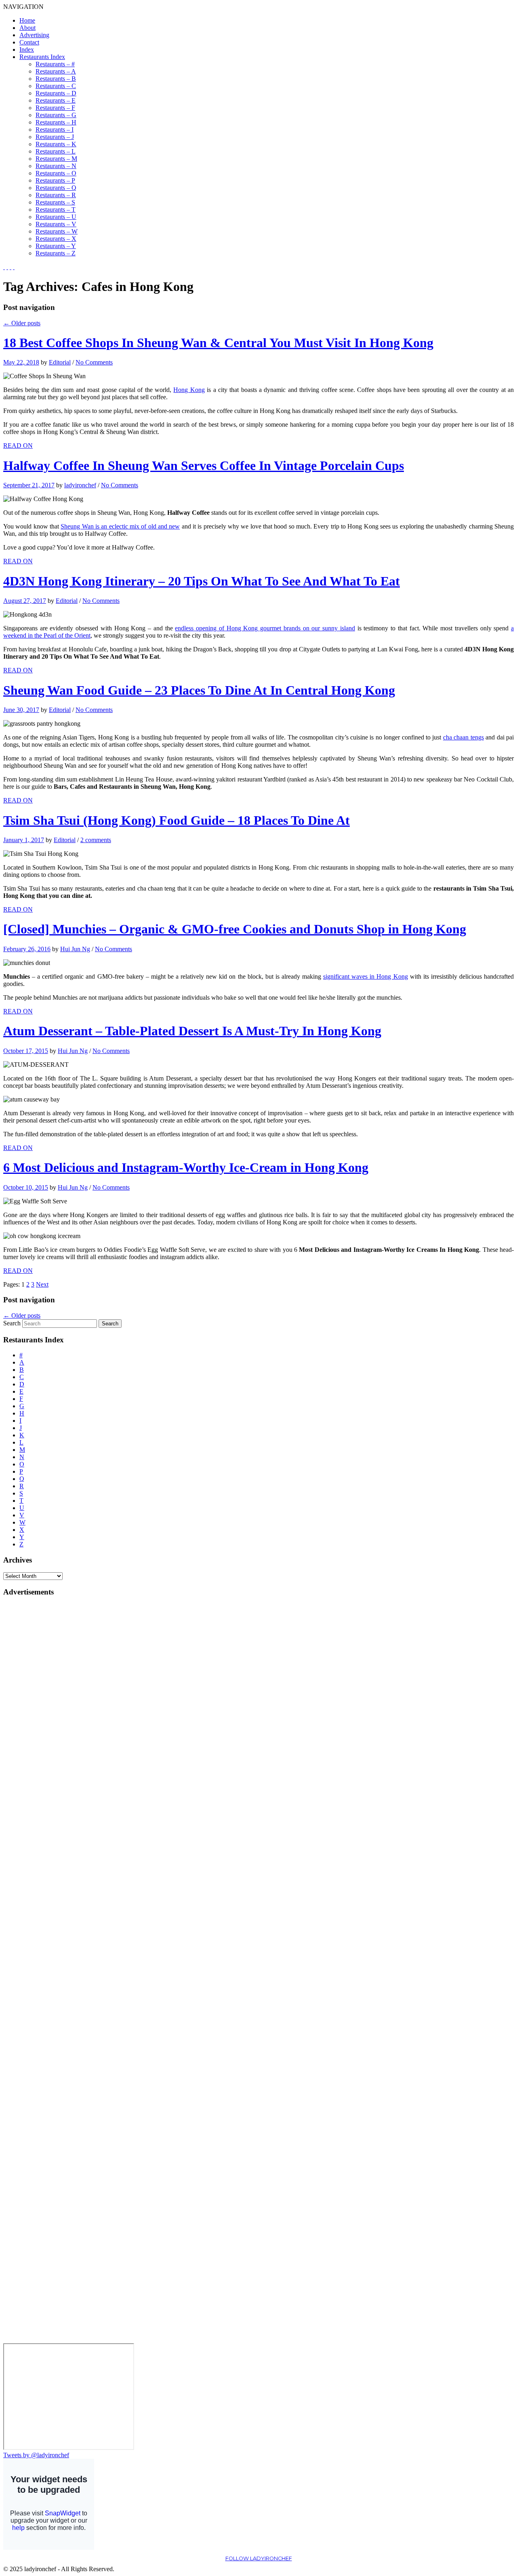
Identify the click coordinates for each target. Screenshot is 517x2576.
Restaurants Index (42, 57)
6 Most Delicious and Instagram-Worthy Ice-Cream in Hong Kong (186, 1167)
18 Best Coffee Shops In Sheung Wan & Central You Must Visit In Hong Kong (218, 343)
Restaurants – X (56, 239)
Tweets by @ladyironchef (36, 2455)
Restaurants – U (56, 217)
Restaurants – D (56, 93)
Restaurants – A (56, 71)
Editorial (60, 362)
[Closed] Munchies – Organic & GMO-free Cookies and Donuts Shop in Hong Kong (235, 929)
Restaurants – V (56, 224)
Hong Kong (189, 390)
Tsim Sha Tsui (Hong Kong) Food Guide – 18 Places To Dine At (177, 820)
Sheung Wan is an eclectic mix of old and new (120, 526)
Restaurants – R (56, 195)
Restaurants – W (57, 231)
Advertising (34, 35)
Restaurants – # (55, 64)
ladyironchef (80, 485)
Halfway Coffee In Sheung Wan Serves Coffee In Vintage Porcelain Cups (204, 465)
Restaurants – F (55, 108)
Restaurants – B (56, 79)
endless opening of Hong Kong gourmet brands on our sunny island (265, 628)
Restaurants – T (56, 210)
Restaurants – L (56, 151)
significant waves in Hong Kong (365, 976)
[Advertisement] (36, 1725)
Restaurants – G (56, 115)
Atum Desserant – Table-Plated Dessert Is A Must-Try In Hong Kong (192, 1031)
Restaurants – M (56, 159)
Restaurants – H (56, 122)
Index (27, 49)
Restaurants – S (55, 202)
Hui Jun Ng (75, 949)
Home (27, 20)
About (27, 28)
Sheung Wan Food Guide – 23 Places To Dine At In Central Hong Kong (199, 690)
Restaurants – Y (56, 246)
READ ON (18, 445)
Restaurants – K (56, 144)
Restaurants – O (56, 173)
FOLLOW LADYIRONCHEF (259, 2558)
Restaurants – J (55, 137)
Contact (29, 42)
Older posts (22, 323)
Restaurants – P (55, 180)
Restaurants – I (55, 130)
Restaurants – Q (56, 188)
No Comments (94, 362)
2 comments (96, 840)
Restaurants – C (56, 86)
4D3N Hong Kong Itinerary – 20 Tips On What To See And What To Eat (202, 581)
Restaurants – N (56, 166)
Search (12, 1323)
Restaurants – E (56, 100)
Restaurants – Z (56, 253)
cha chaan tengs (463, 737)
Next (42, 1284)
